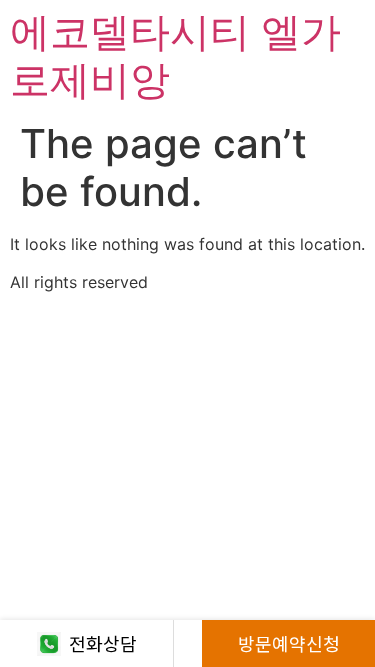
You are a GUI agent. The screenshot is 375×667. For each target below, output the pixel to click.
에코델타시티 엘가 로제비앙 (175, 55)
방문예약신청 (289, 643)
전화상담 (103, 643)
